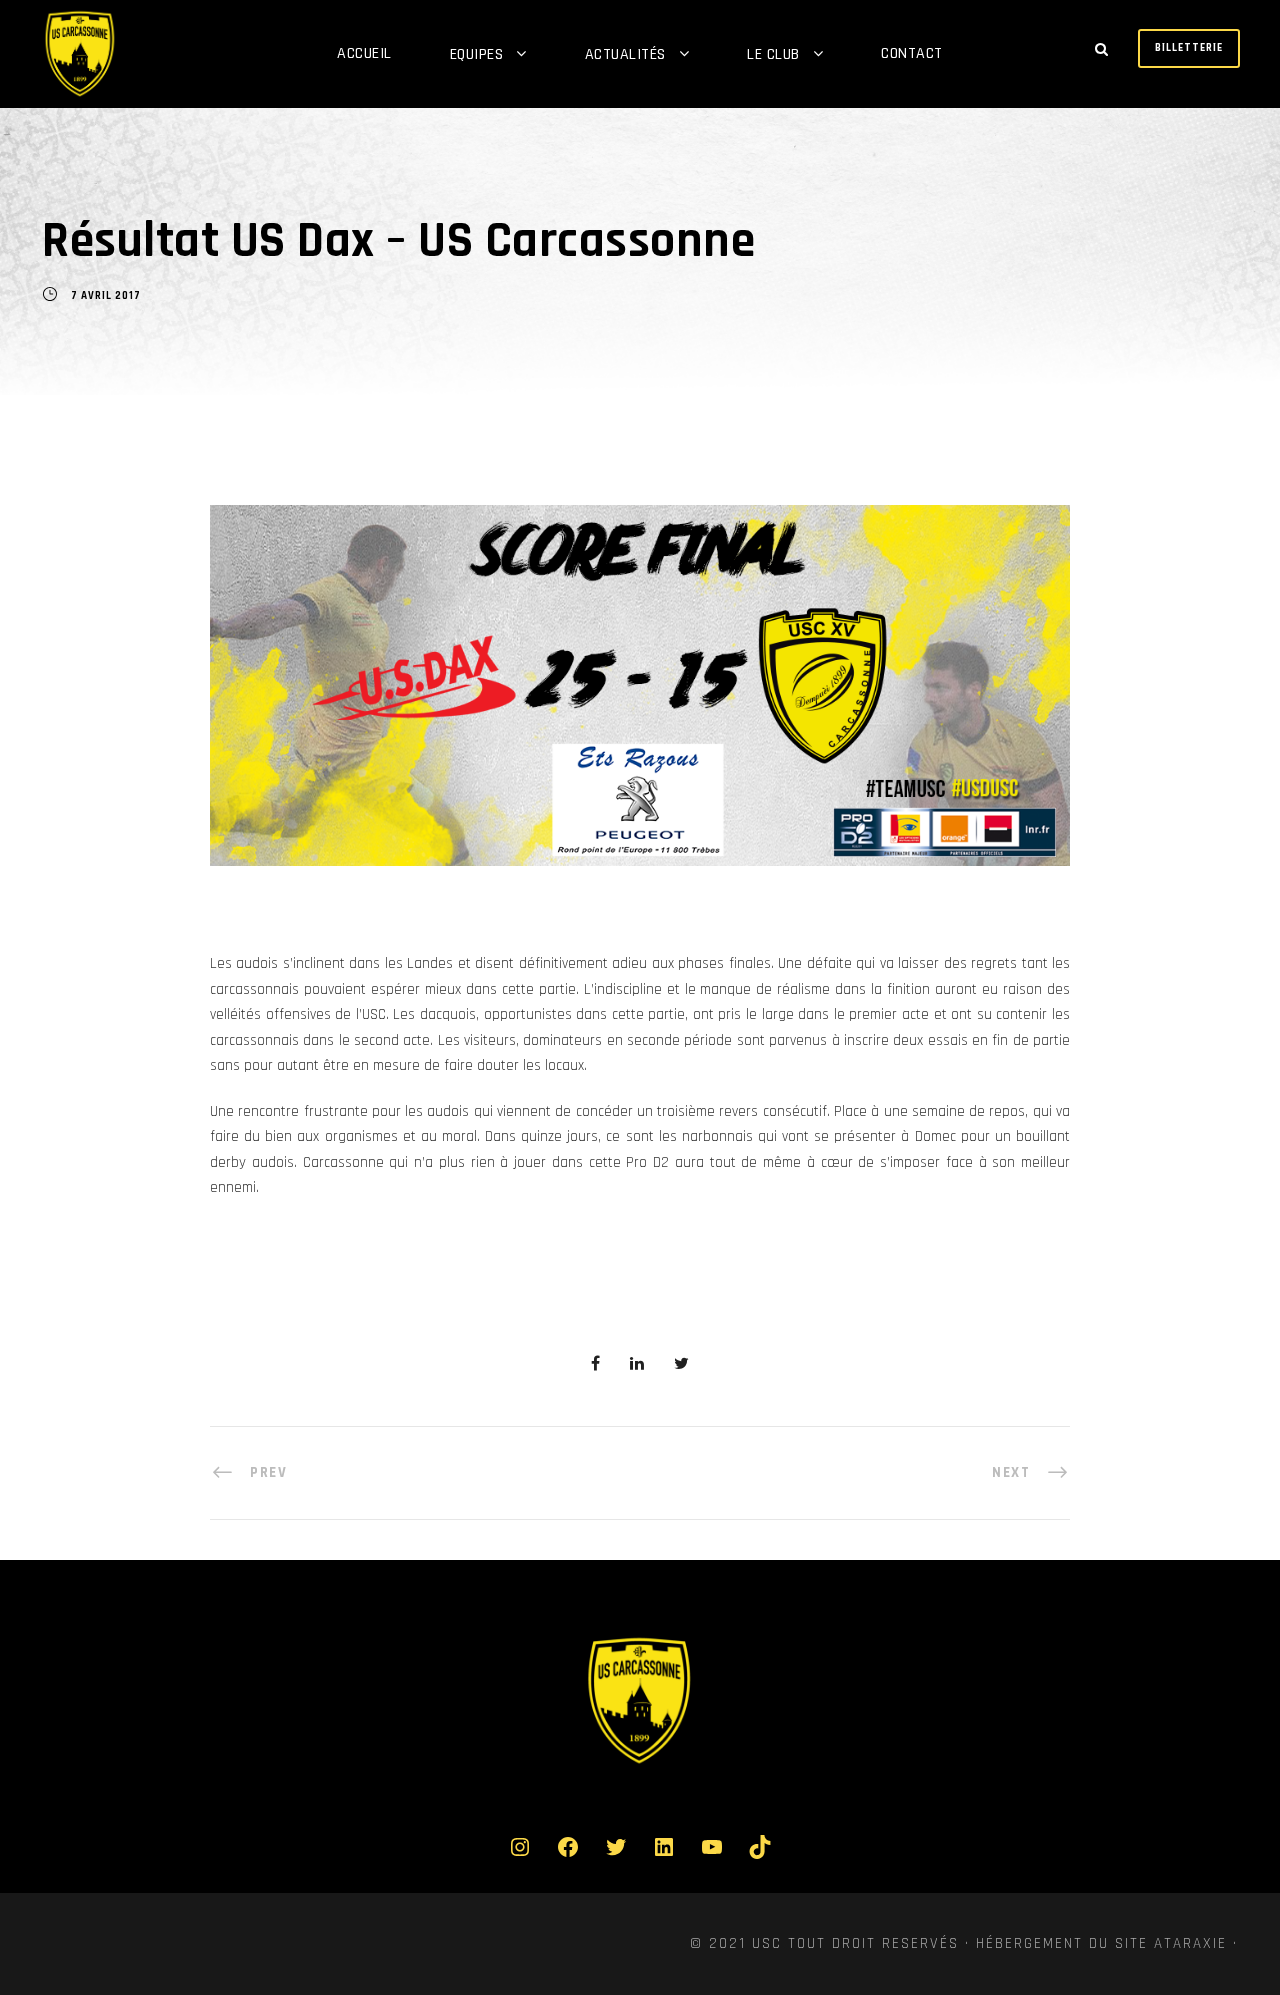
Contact (912, 53)
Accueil (364, 53)
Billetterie (1189, 48)
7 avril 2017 (106, 296)
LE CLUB (773, 54)
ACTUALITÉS (625, 54)
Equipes (477, 54)
